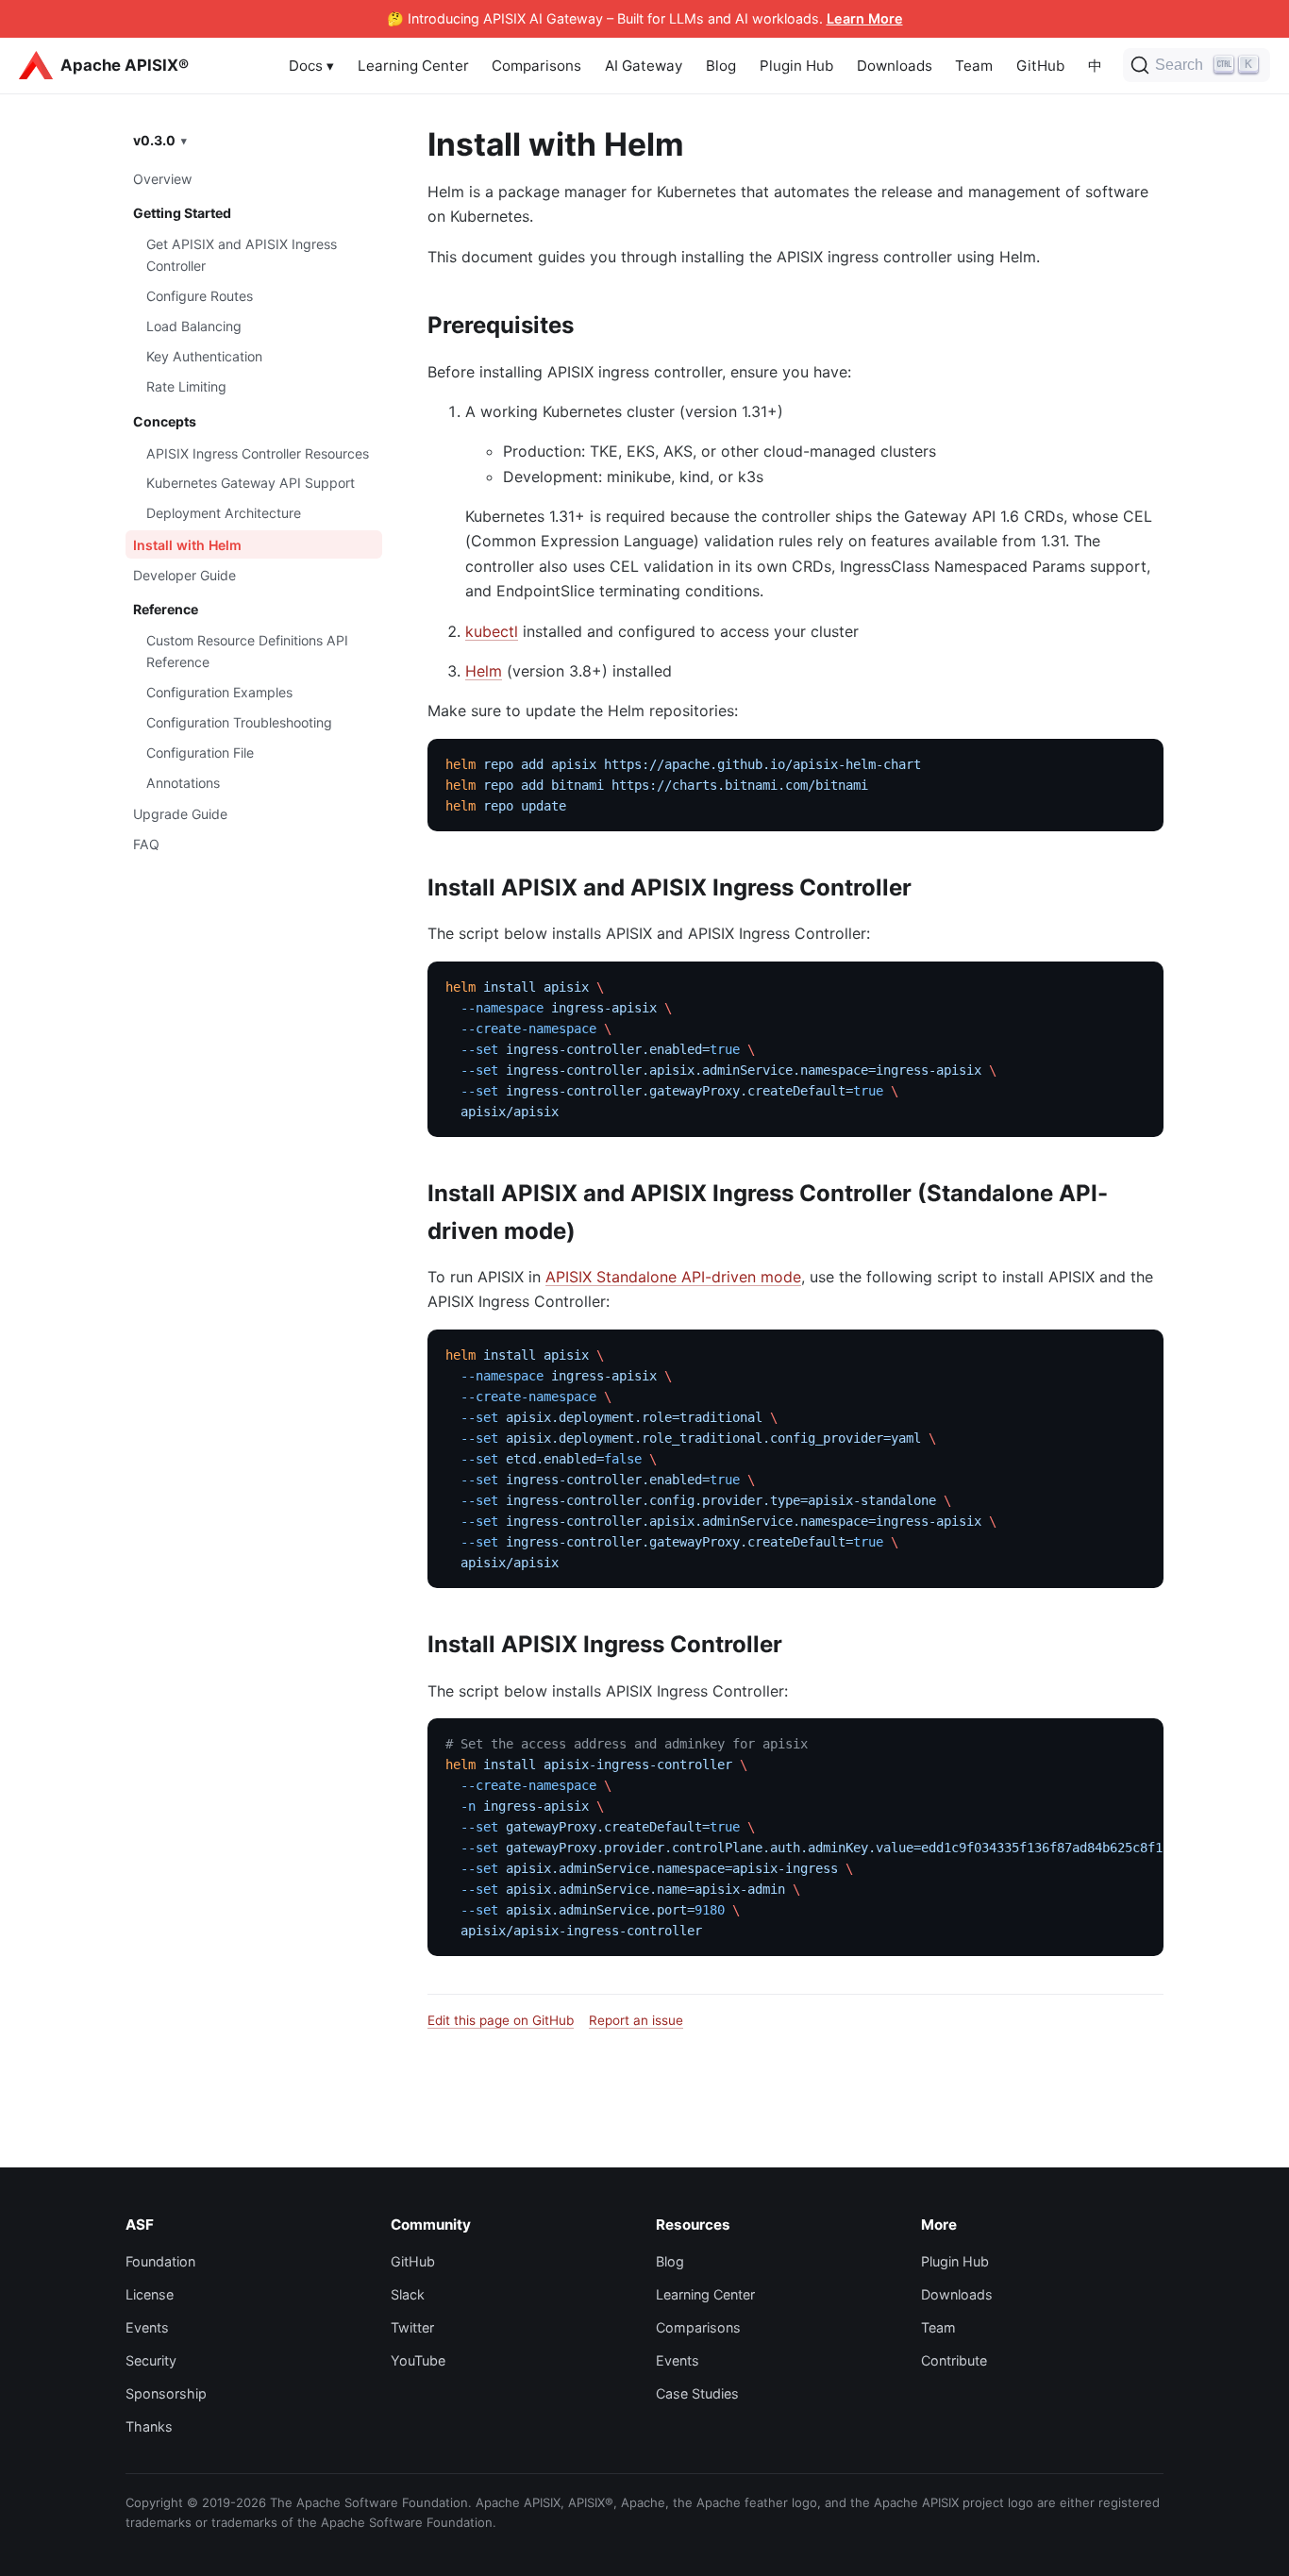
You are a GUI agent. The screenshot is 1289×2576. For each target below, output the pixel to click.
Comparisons (536, 66)
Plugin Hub (796, 66)
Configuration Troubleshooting (239, 722)
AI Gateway (644, 66)
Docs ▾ (311, 66)
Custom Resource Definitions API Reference (247, 651)
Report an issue (636, 2020)
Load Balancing (194, 326)
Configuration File (200, 753)
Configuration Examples (219, 692)
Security (151, 2360)
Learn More (865, 18)
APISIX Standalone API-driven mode (673, 1277)
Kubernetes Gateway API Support (251, 484)
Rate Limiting (186, 386)
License (150, 2294)
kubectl (492, 631)
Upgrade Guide (180, 814)
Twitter (412, 2327)
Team (974, 66)
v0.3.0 (154, 140)
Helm (484, 671)
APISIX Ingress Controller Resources (258, 453)
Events (147, 2327)
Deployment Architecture (224, 513)
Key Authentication (204, 356)
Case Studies (697, 2393)
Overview (162, 179)
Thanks (149, 2426)
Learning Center (413, 66)
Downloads (895, 66)
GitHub (1040, 66)
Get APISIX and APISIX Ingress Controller (242, 255)
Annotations (183, 783)
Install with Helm (187, 545)
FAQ (146, 844)
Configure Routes (200, 296)
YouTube (418, 2360)
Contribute (954, 2360)
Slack (408, 2294)
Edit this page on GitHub (501, 2020)
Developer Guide (184, 575)
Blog (721, 66)
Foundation (160, 2261)
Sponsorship (166, 2393)
